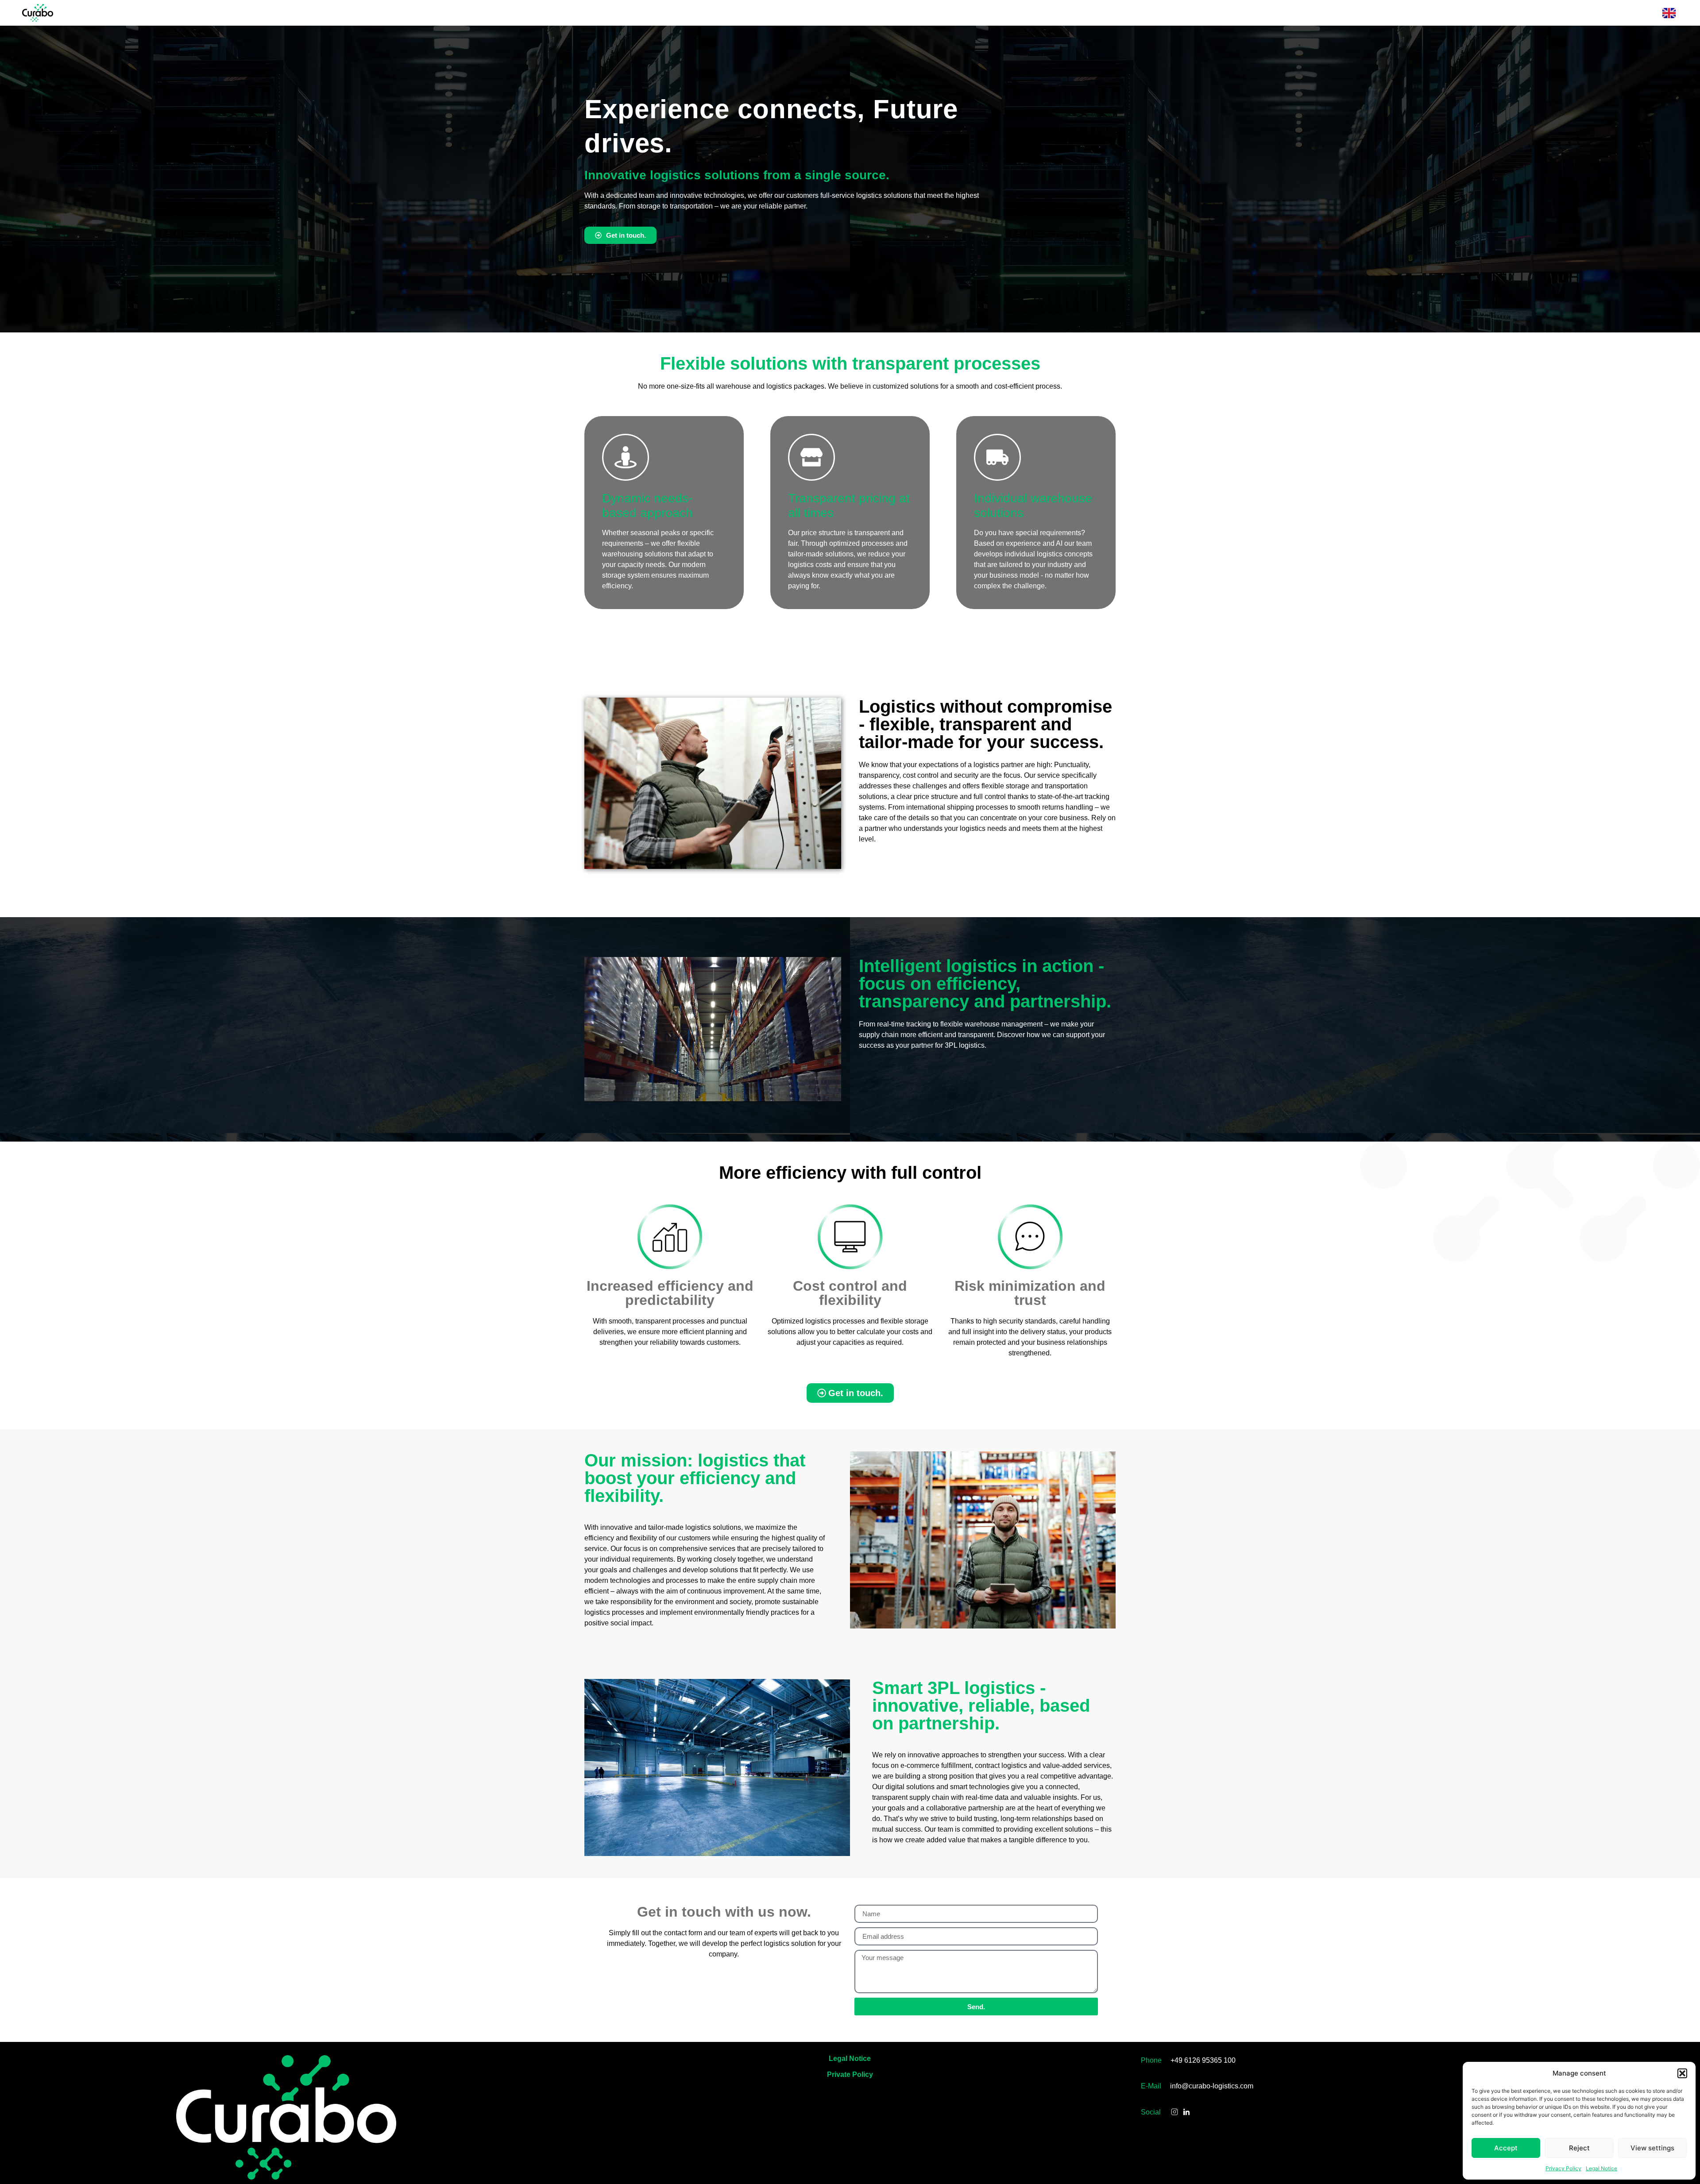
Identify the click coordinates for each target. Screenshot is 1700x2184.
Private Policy (850, 2074)
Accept (1506, 2148)
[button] (1682, 2073)
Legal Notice (1601, 2168)
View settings (1652, 2148)
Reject (1579, 2148)
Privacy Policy (1563, 2168)
